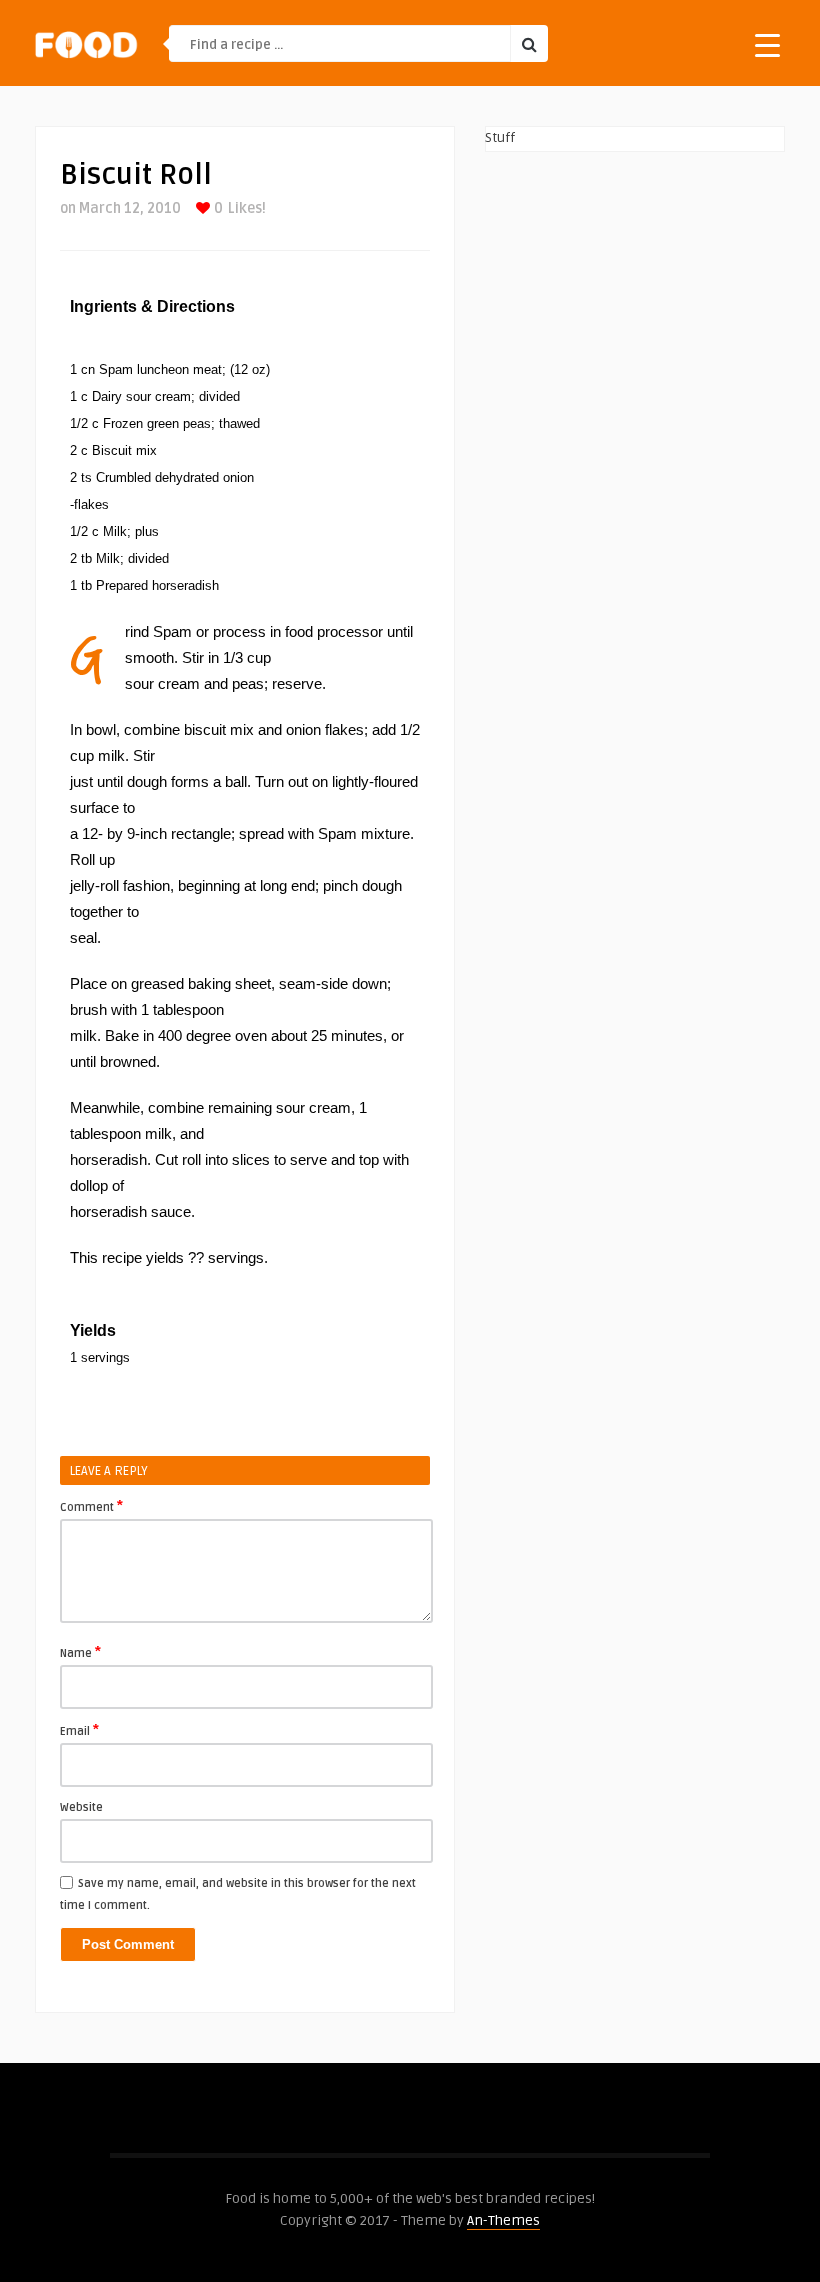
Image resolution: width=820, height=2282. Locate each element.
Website (81, 1807)
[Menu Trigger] (767, 44)
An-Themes (503, 2220)
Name (80, 1652)
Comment (91, 1506)
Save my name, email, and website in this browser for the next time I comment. (238, 1894)
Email (79, 1730)
